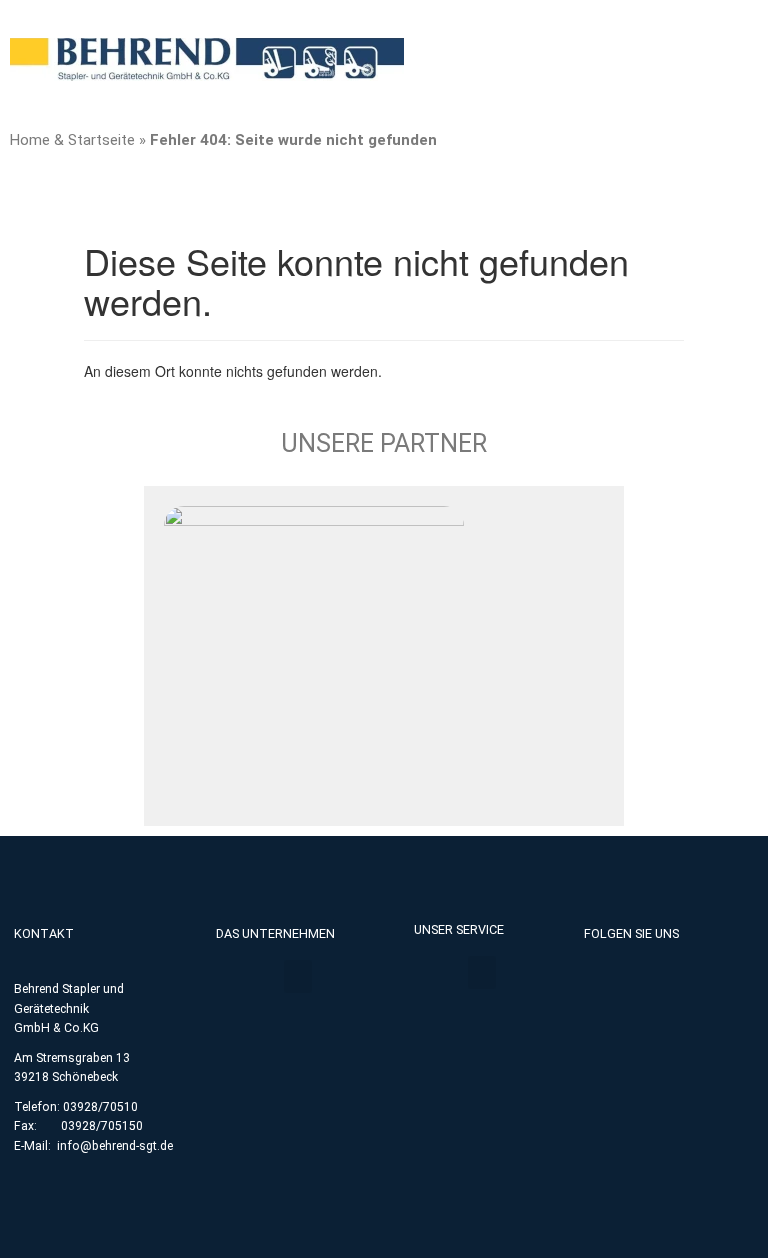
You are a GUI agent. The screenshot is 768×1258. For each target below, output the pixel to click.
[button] (298, 976)
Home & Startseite (72, 140)
